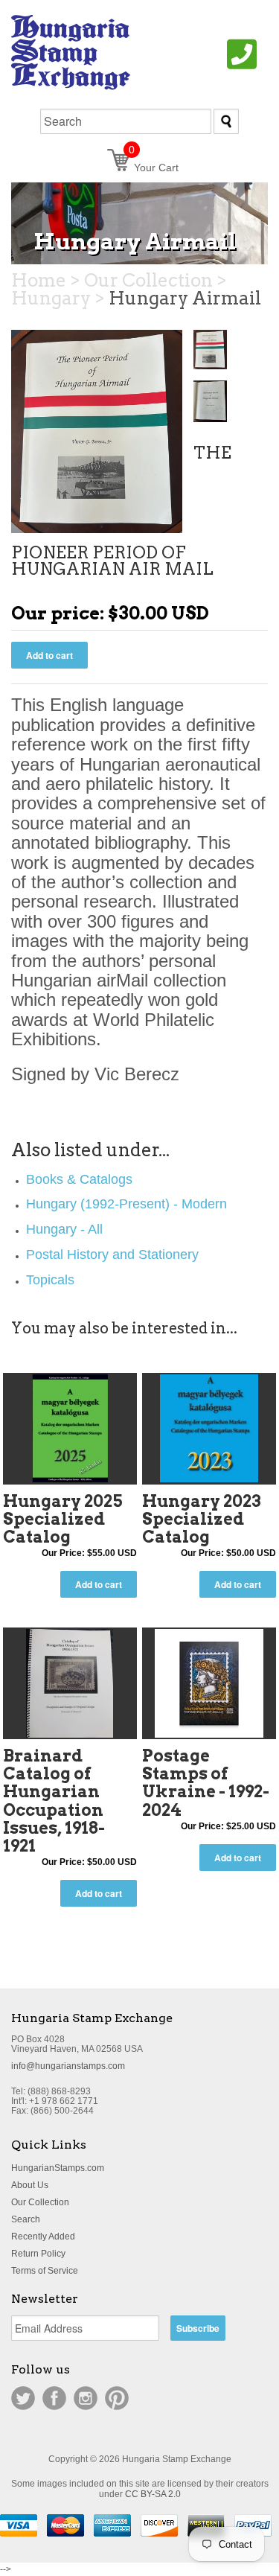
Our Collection (40, 2202)
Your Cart (154, 168)
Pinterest (117, 2398)
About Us (30, 2185)
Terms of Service (45, 2271)
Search (26, 2219)
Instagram (86, 2398)
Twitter (23, 2398)
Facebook (54, 2398)
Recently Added (43, 2237)
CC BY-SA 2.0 (153, 2494)
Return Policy (38, 2254)
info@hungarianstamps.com (68, 2066)
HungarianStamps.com (58, 2168)
